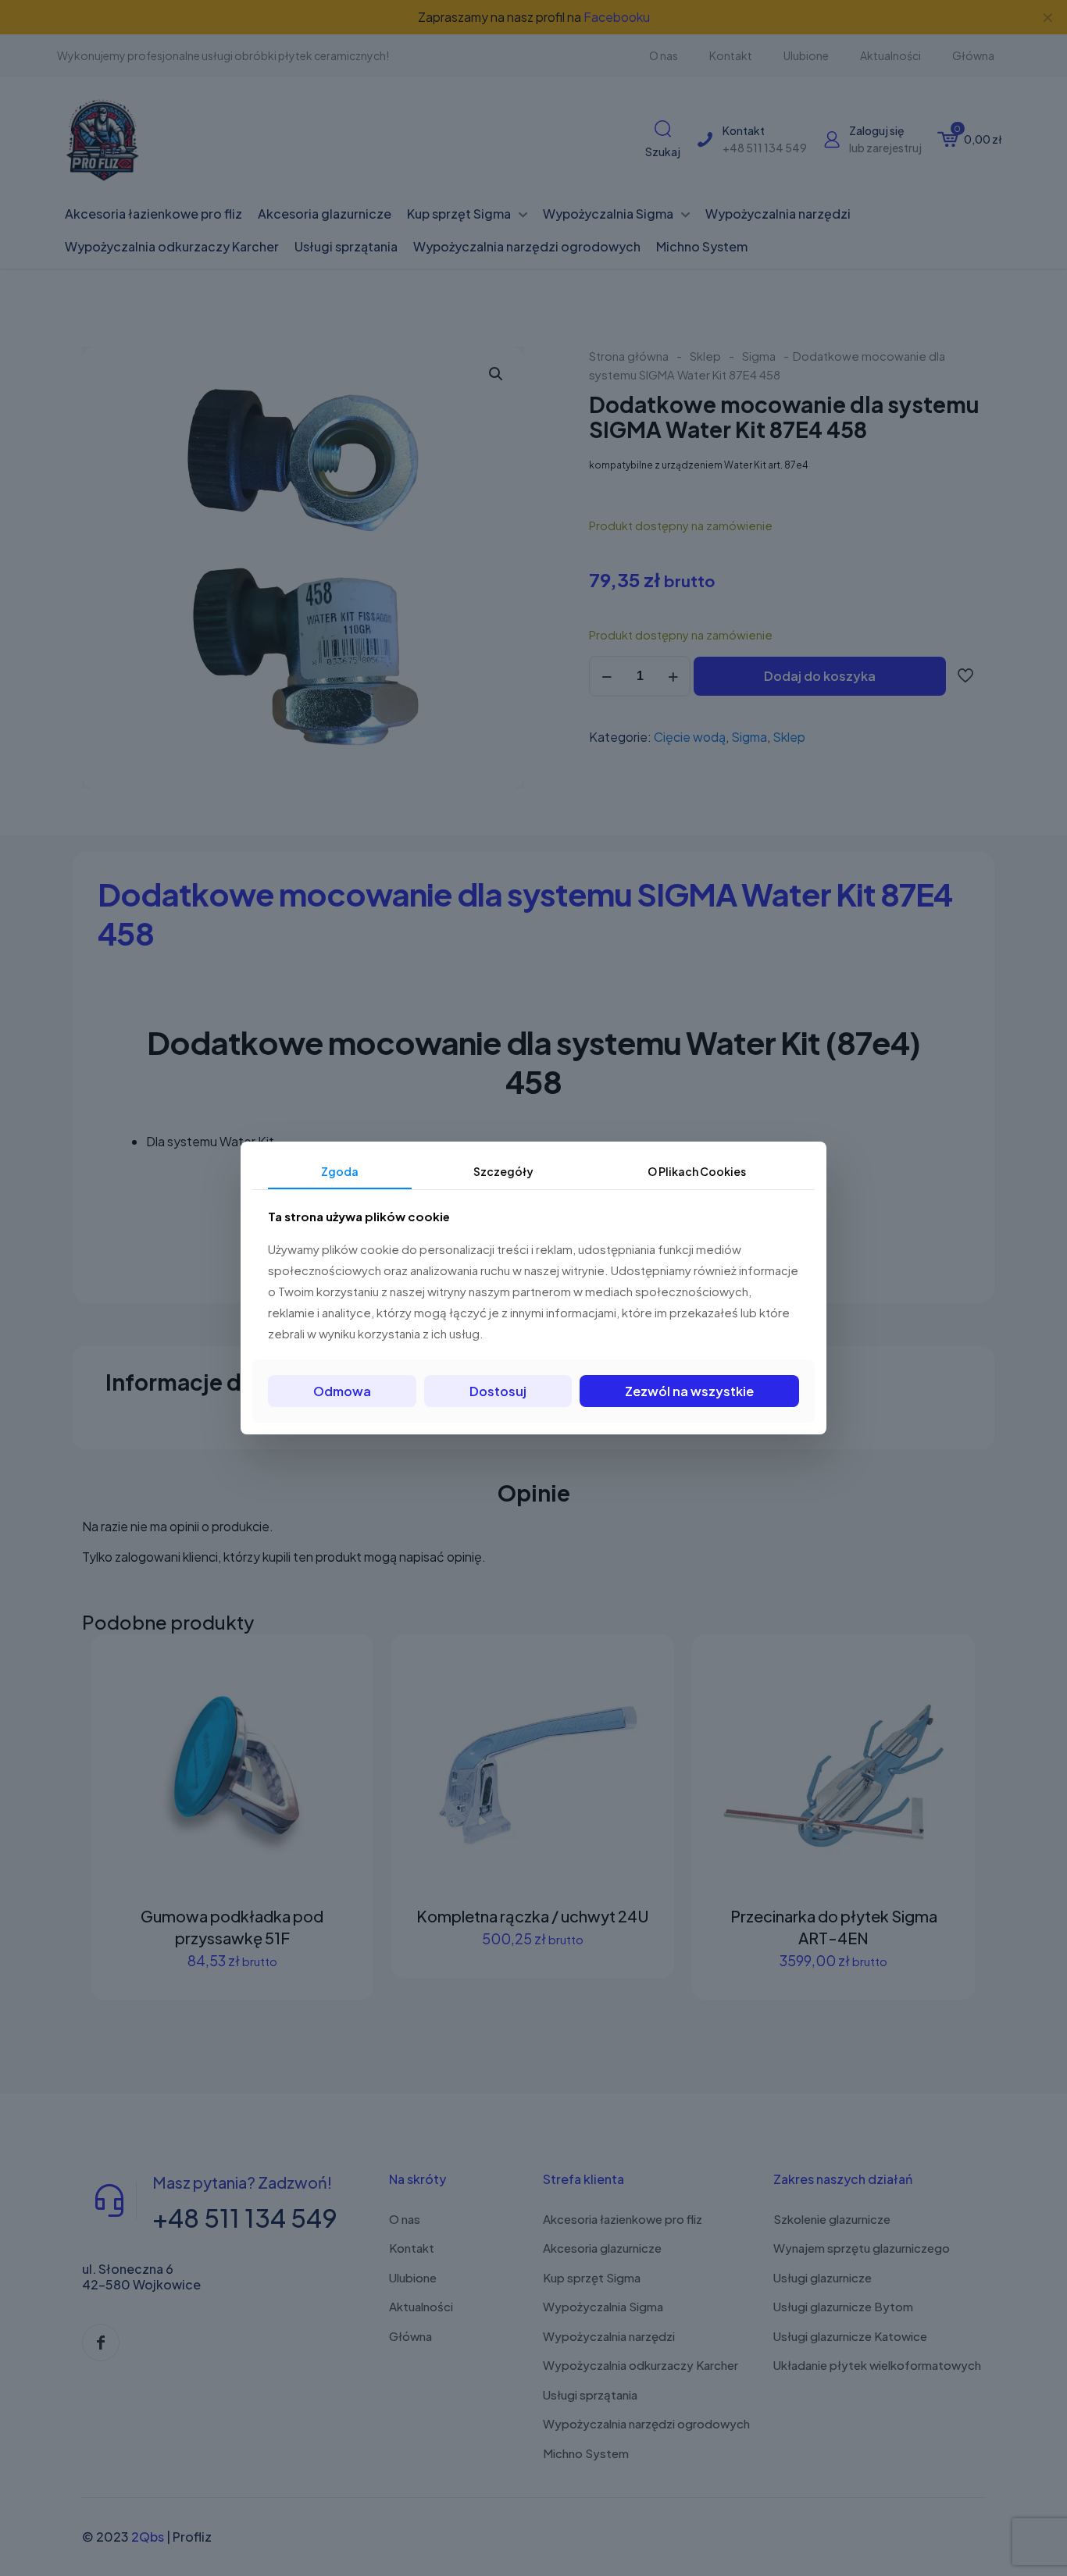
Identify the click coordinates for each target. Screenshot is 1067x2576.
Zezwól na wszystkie (689, 1391)
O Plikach (697, 1171)
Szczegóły (503, 1171)
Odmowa (342, 1391)
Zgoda (340, 1171)
